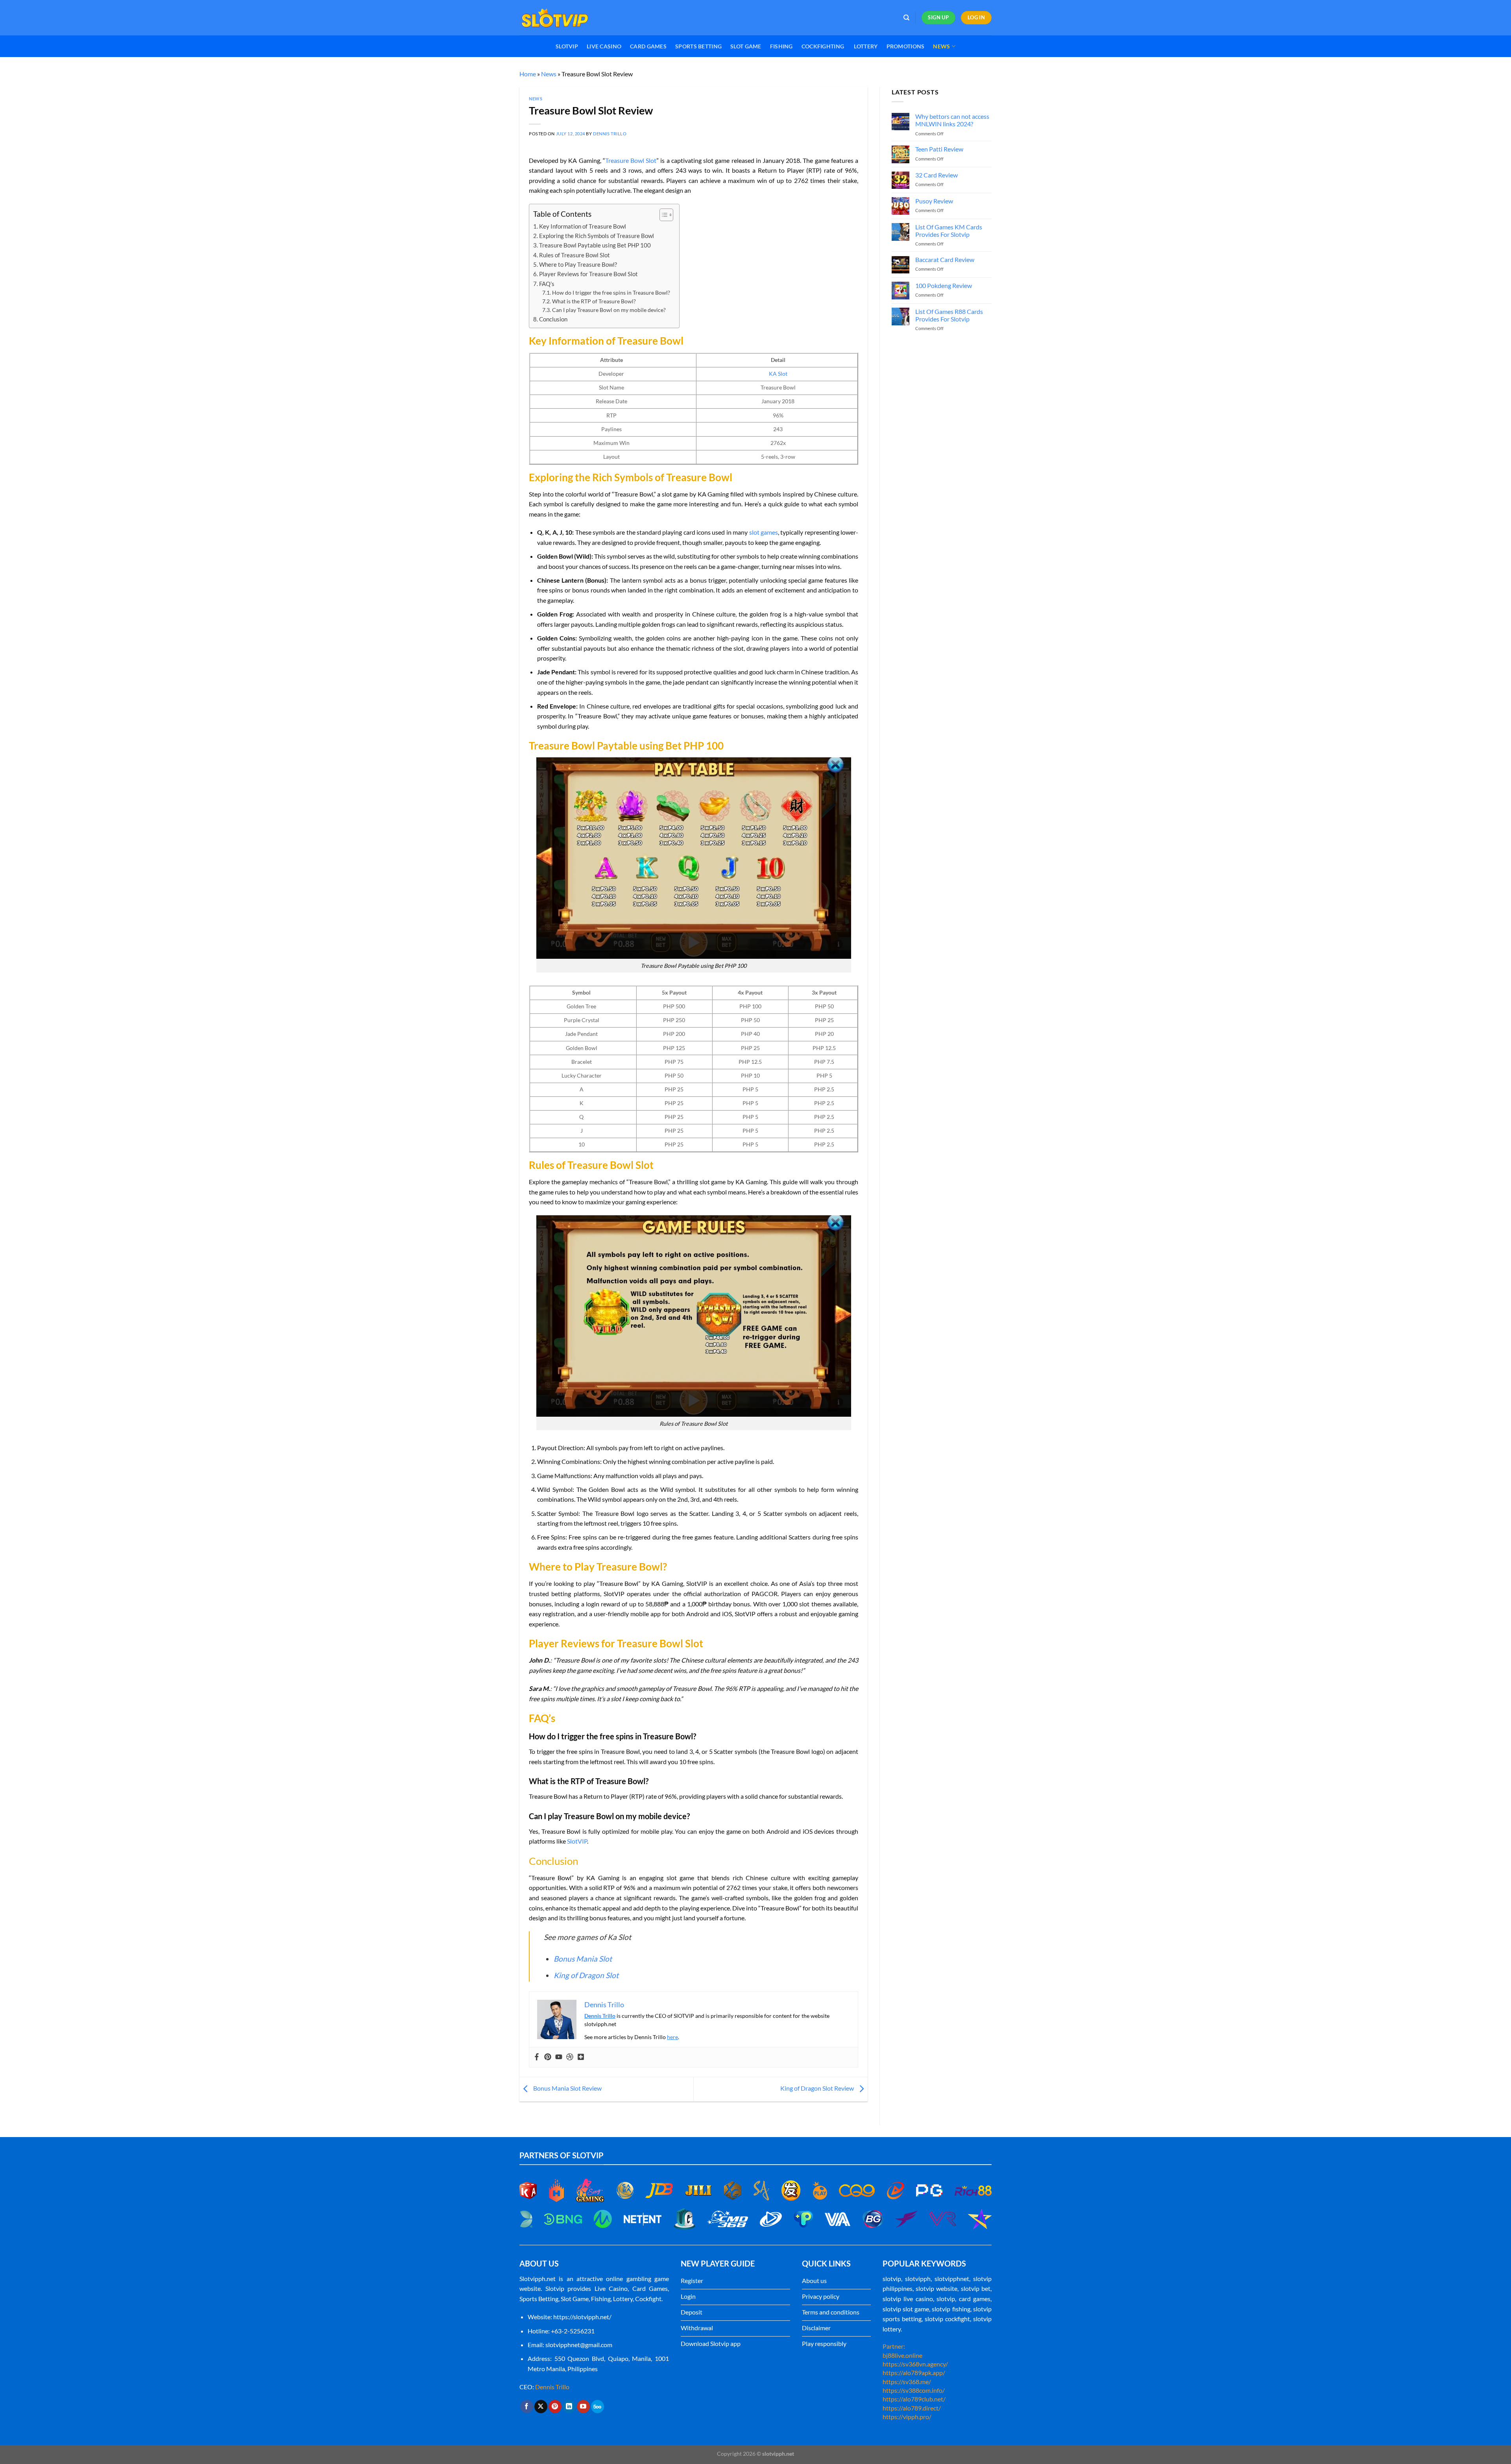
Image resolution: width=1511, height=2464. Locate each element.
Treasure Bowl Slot (631, 160)
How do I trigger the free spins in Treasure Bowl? (612, 293)
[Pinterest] (548, 2057)
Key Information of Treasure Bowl (583, 226)
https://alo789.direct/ (912, 2408)
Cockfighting (824, 46)
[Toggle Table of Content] (662, 215)
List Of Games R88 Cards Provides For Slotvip (949, 315)
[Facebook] (537, 2057)
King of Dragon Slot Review (818, 2088)
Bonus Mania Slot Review (567, 2088)
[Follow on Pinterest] (555, 2407)
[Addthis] (581, 2057)
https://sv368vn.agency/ (915, 2364)
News (941, 46)
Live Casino (604, 46)
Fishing (781, 46)
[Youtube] (559, 2057)
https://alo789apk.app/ (914, 2373)
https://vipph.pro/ (907, 2417)
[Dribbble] (570, 2057)
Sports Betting (698, 46)
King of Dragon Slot (586, 1975)
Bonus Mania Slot (583, 1959)
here (672, 2037)
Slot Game (746, 46)
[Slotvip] (559, 18)
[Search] (906, 18)
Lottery (866, 46)
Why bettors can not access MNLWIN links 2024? (952, 120)
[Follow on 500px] (598, 2407)
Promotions (906, 46)
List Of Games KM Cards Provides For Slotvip (949, 231)
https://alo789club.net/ (914, 2399)
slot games (764, 532)
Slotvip (567, 46)
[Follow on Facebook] (527, 2407)
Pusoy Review (934, 201)
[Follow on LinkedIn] (569, 2407)
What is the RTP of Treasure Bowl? (595, 301)
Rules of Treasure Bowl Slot (574, 255)
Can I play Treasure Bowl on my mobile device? (610, 310)
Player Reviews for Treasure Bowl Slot (588, 274)
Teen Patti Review (939, 149)
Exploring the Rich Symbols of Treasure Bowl (597, 236)
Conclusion (553, 319)
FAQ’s (547, 284)
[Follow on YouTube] (583, 2407)
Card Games (648, 46)
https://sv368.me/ (907, 2382)
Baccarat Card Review (945, 260)
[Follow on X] (541, 2407)
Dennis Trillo (610, 134)
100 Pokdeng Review (944, 285)
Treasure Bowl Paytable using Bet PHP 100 (595, 245)
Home (528, 74)
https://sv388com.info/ (914, 2390)
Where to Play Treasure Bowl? (578, 264)
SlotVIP (577, 1841)
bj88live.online (902, 2355)
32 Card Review (937, 175)
